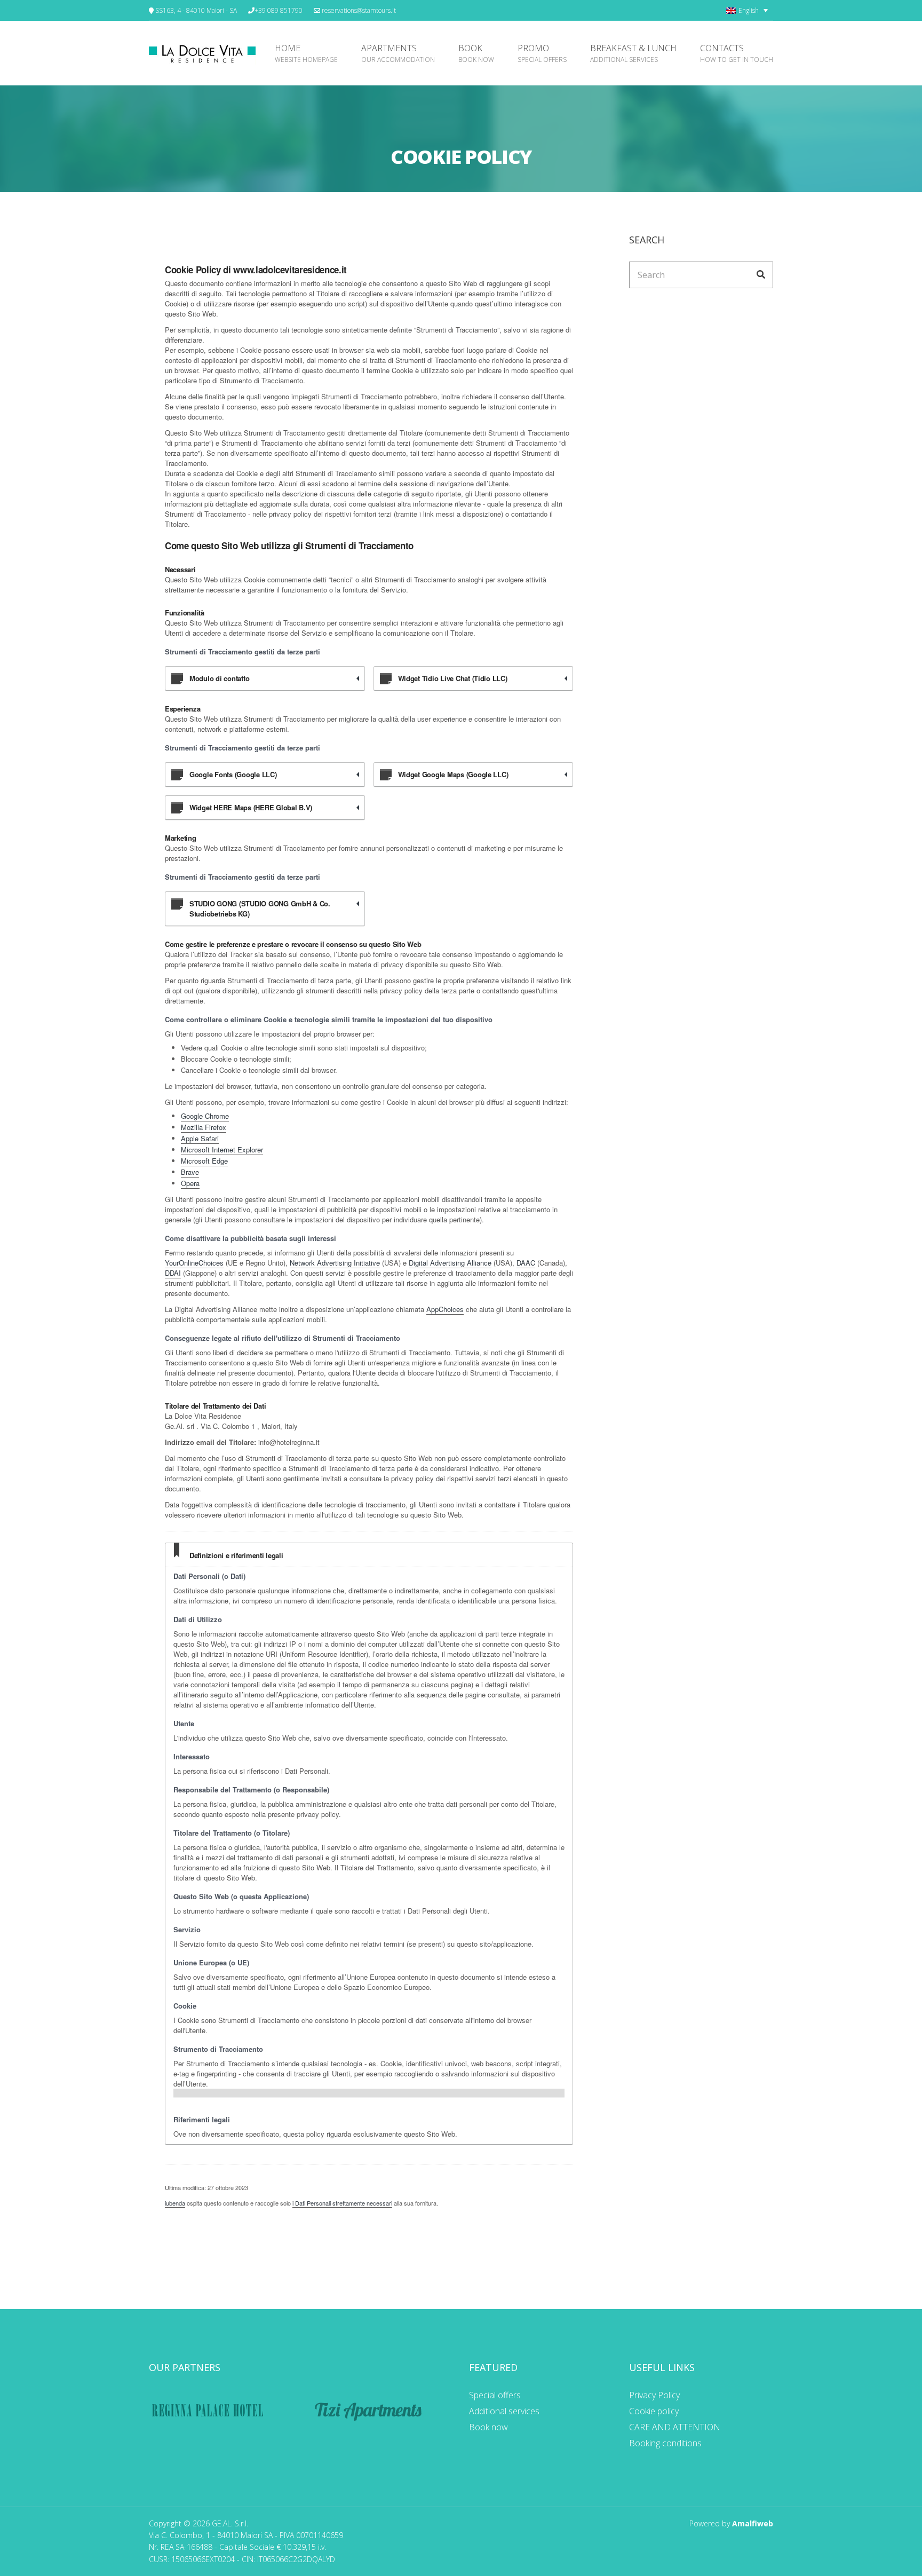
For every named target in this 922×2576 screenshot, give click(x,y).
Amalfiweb (753, 2523)
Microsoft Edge (204, 1161)
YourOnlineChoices (194, 1263)
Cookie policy (654, 2411)
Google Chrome (205, 1116)
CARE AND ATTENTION (675, 2427)
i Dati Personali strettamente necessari (342, 2203)
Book (476, 53)
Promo (542, 53)
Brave (190, 1172)
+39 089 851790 (279, 10)
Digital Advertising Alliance (450, 1263)
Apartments (398, 53)
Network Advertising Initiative (335, 1263)
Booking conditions (665, 2443)
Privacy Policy (654, 2395)
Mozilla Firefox (204, 1127)
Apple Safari (200, 1138)
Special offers (495, 2395)
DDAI (173, 1273)
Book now (488, 2427)
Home (306, 53)
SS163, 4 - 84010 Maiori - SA (195, 10)
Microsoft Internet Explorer (222, 1149)
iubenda (175, 2203)
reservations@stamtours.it (358, 10)
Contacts (737, 53)
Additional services (504, 2411)
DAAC (526, 1263)
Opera (190, 1183)
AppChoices (445, 1309)
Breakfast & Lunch (633, 53)
